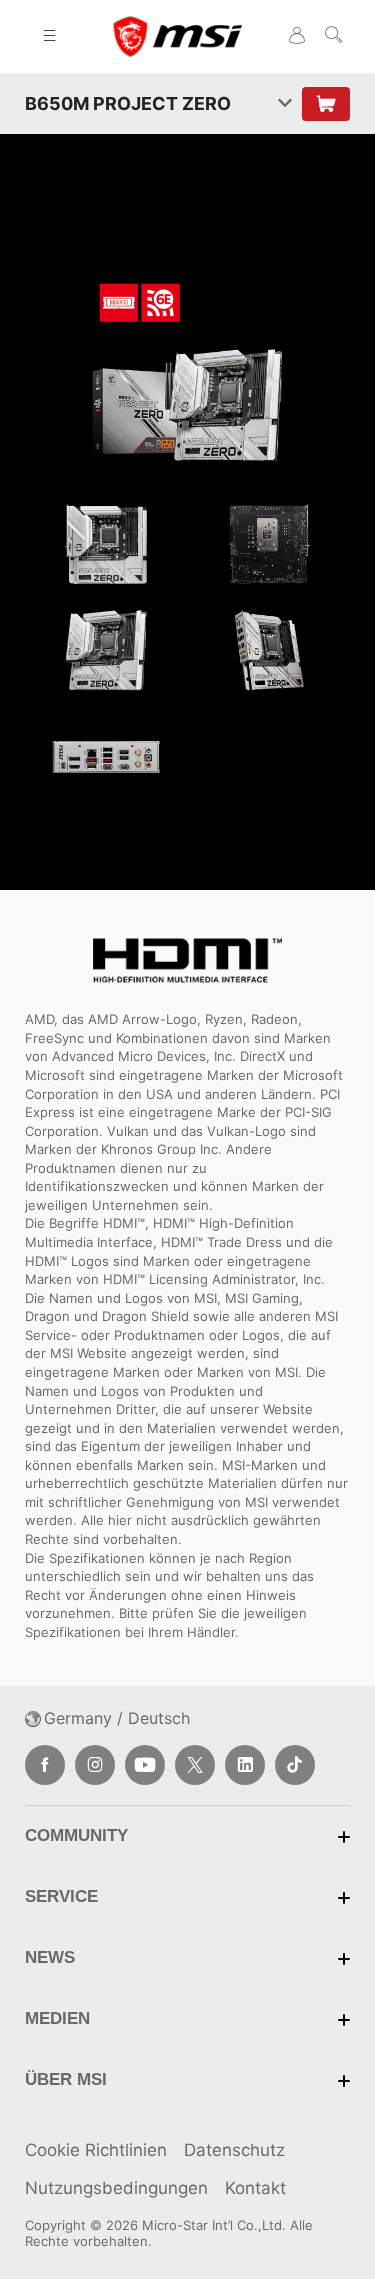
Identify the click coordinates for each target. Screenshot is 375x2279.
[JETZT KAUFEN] (326, 104)
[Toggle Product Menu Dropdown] (285, 103)
